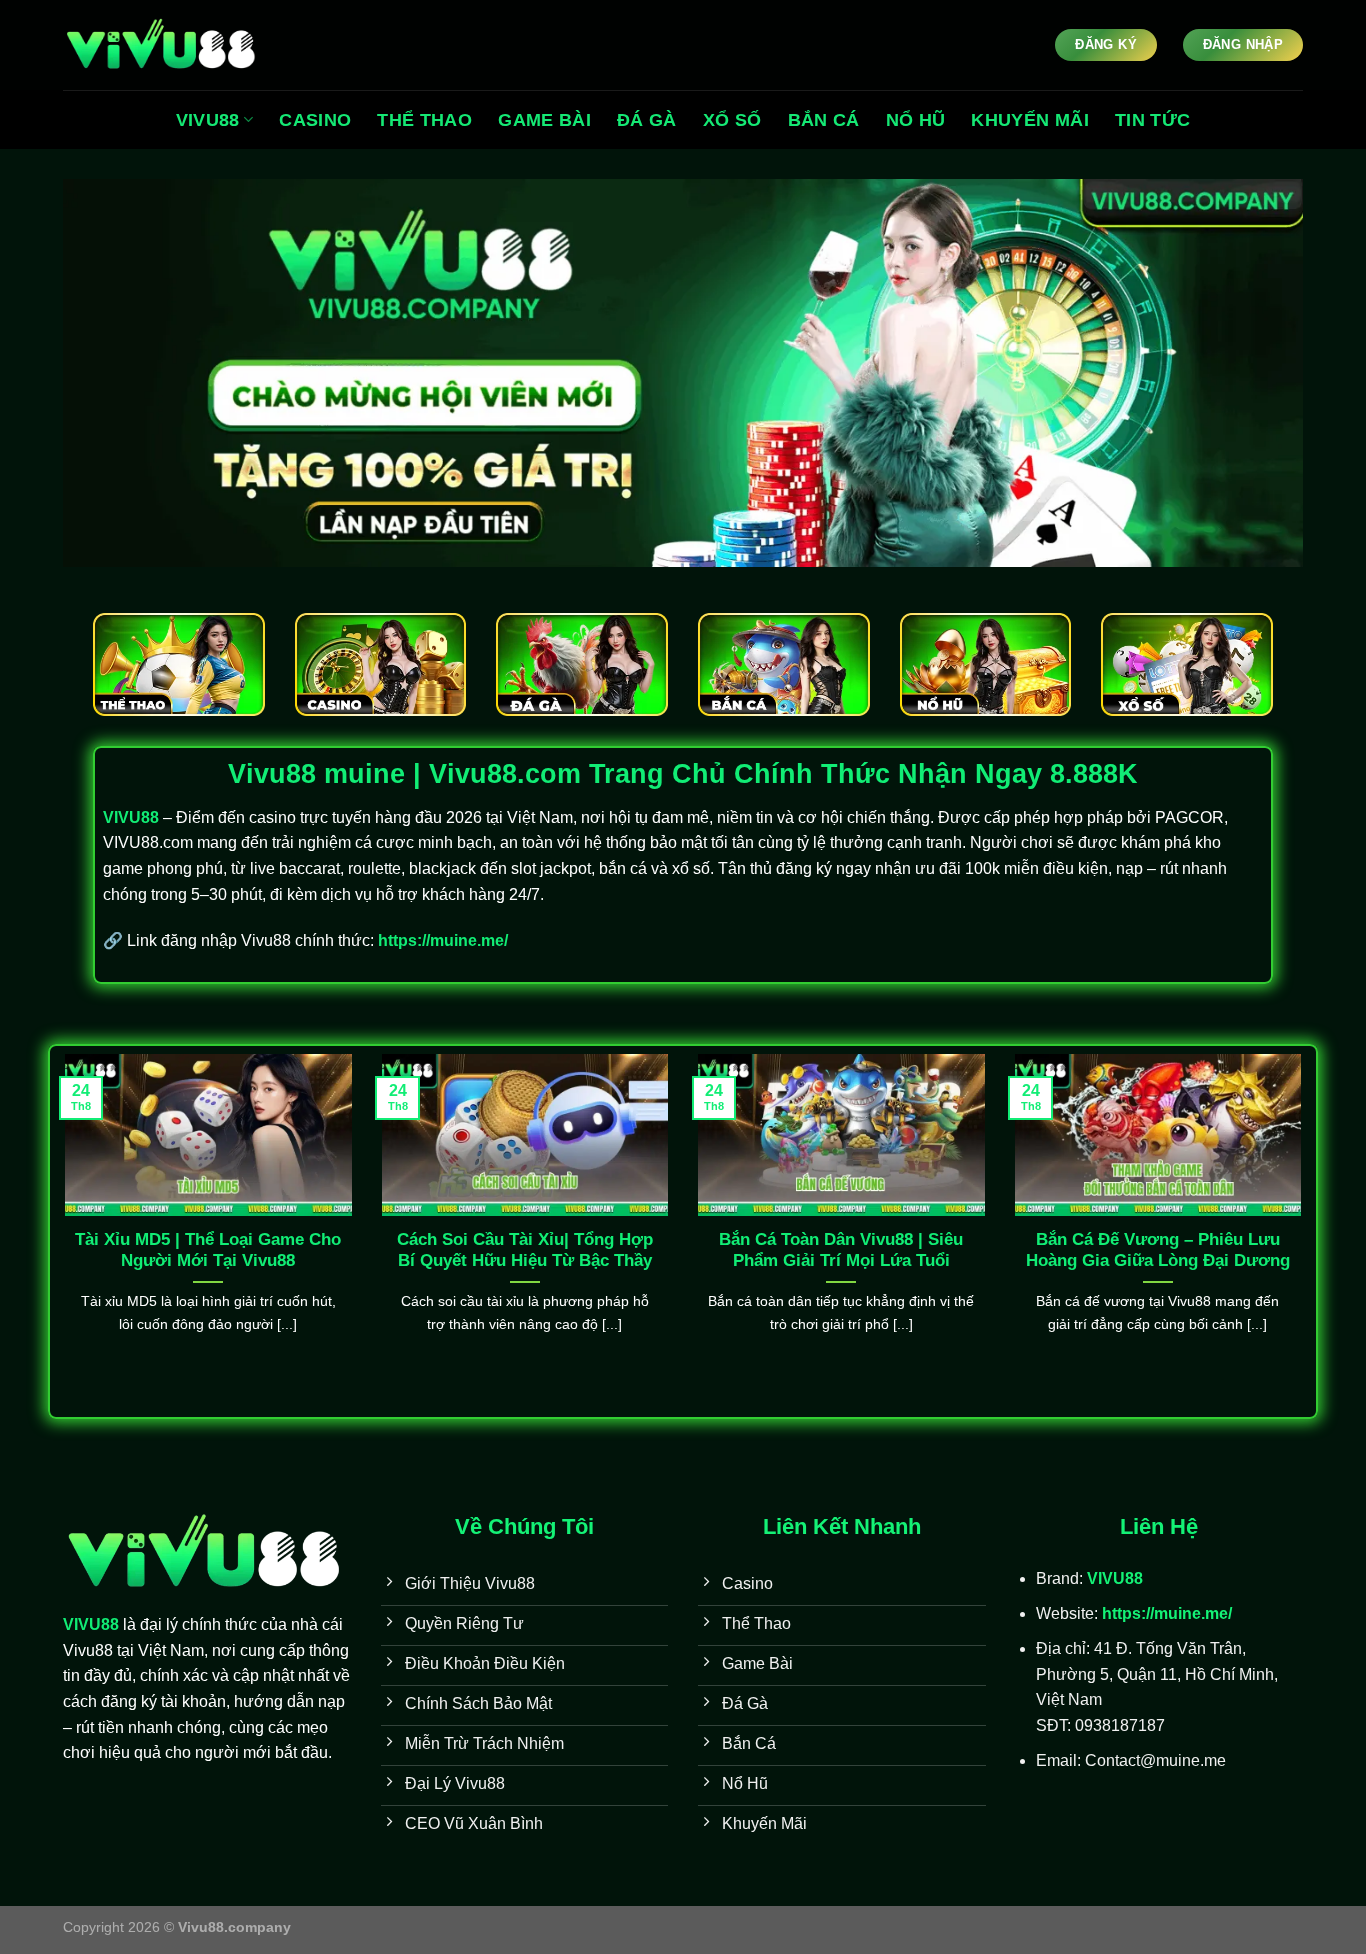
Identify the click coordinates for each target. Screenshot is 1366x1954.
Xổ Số (732, 120)
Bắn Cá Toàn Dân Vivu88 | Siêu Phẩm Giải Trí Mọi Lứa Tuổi (841, 1250)
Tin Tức (1152, 120)
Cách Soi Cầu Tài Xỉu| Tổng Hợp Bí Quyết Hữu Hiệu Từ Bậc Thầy (525, 1250)
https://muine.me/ (443, 940)
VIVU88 (208, 120)
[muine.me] (163, 45)
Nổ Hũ (916, 120)
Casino (315, 120)
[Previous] (61, 1229)
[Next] (1305, 1229)
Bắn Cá (824, 120)
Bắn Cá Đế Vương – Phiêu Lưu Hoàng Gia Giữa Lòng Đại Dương (1158, 1250)
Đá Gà (647, 120)
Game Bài (544, 120)
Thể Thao (424, 120)
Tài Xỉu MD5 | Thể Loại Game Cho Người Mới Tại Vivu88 (208, 1250)
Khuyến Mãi (1030, 120)
